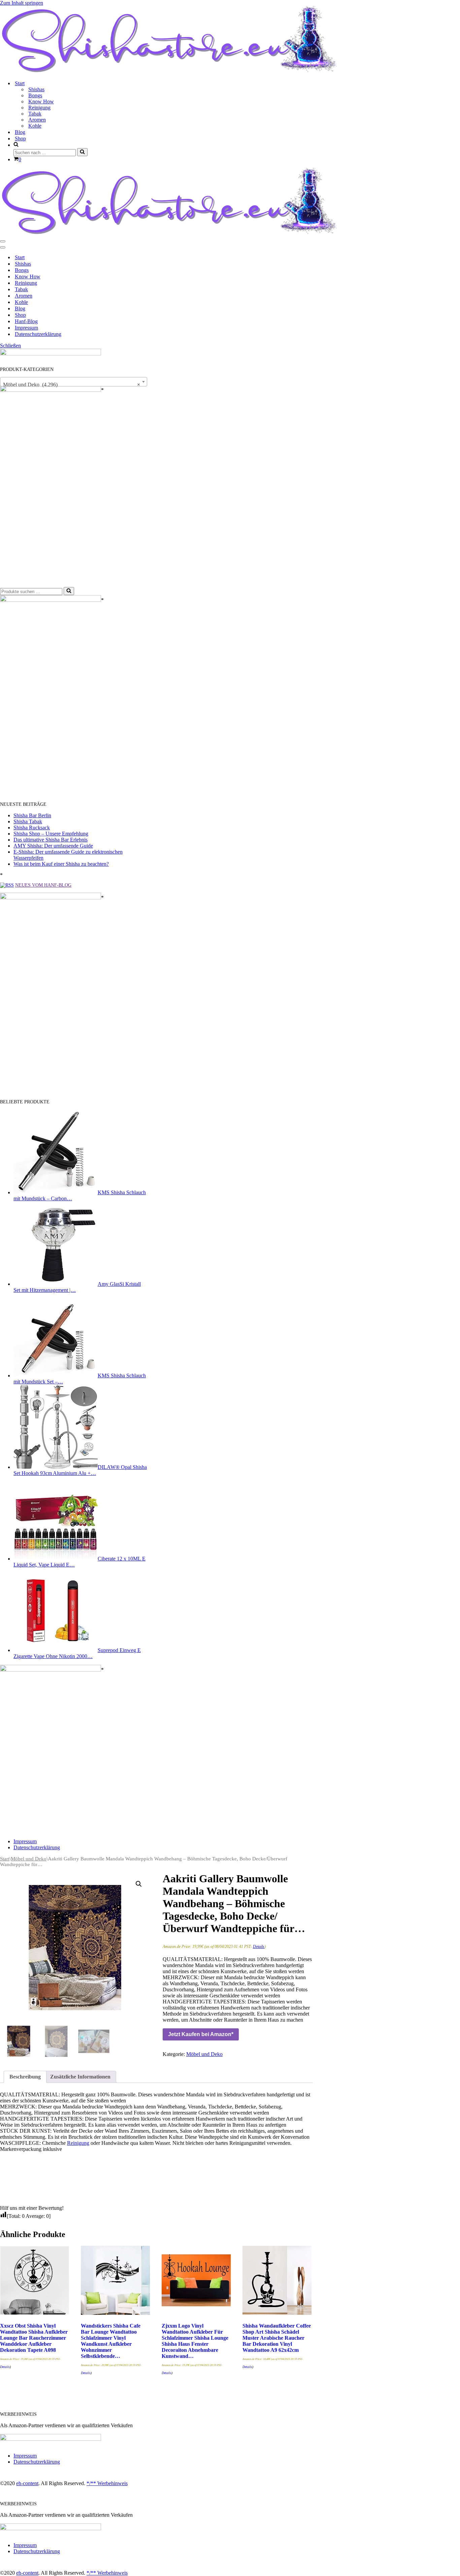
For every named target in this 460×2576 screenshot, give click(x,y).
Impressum (26, 328)
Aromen (37, 120)
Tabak (35, 114)
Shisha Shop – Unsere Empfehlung (51, 834)
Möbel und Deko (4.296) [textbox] (72, 385)
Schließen (10, 346)
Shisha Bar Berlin (32, 815)
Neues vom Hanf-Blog (43, 885)
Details (259, 1947)
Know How (41, 101)
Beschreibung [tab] (25, 2077)
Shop (20, 139)
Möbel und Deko (29, 1859)
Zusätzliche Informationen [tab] (80, 2077)
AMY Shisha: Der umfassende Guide (53, 846)
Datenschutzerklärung (38, 334)
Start (20, 257)
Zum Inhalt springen (22, 3)
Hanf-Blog (26, 321)
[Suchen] (82, 152)
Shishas (36, 89)
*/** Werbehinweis (107, 2483)
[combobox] (74, 382)
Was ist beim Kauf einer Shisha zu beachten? (61, 864)
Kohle (35, 126)
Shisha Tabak (28, 821)
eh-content (27, 2483)
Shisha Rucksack (32, 828)
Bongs (35, 95)
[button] (139, 1884)
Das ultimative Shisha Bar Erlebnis (51, 840)
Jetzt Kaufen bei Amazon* (201, 2034)
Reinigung (39, 108)
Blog (20, 132)
